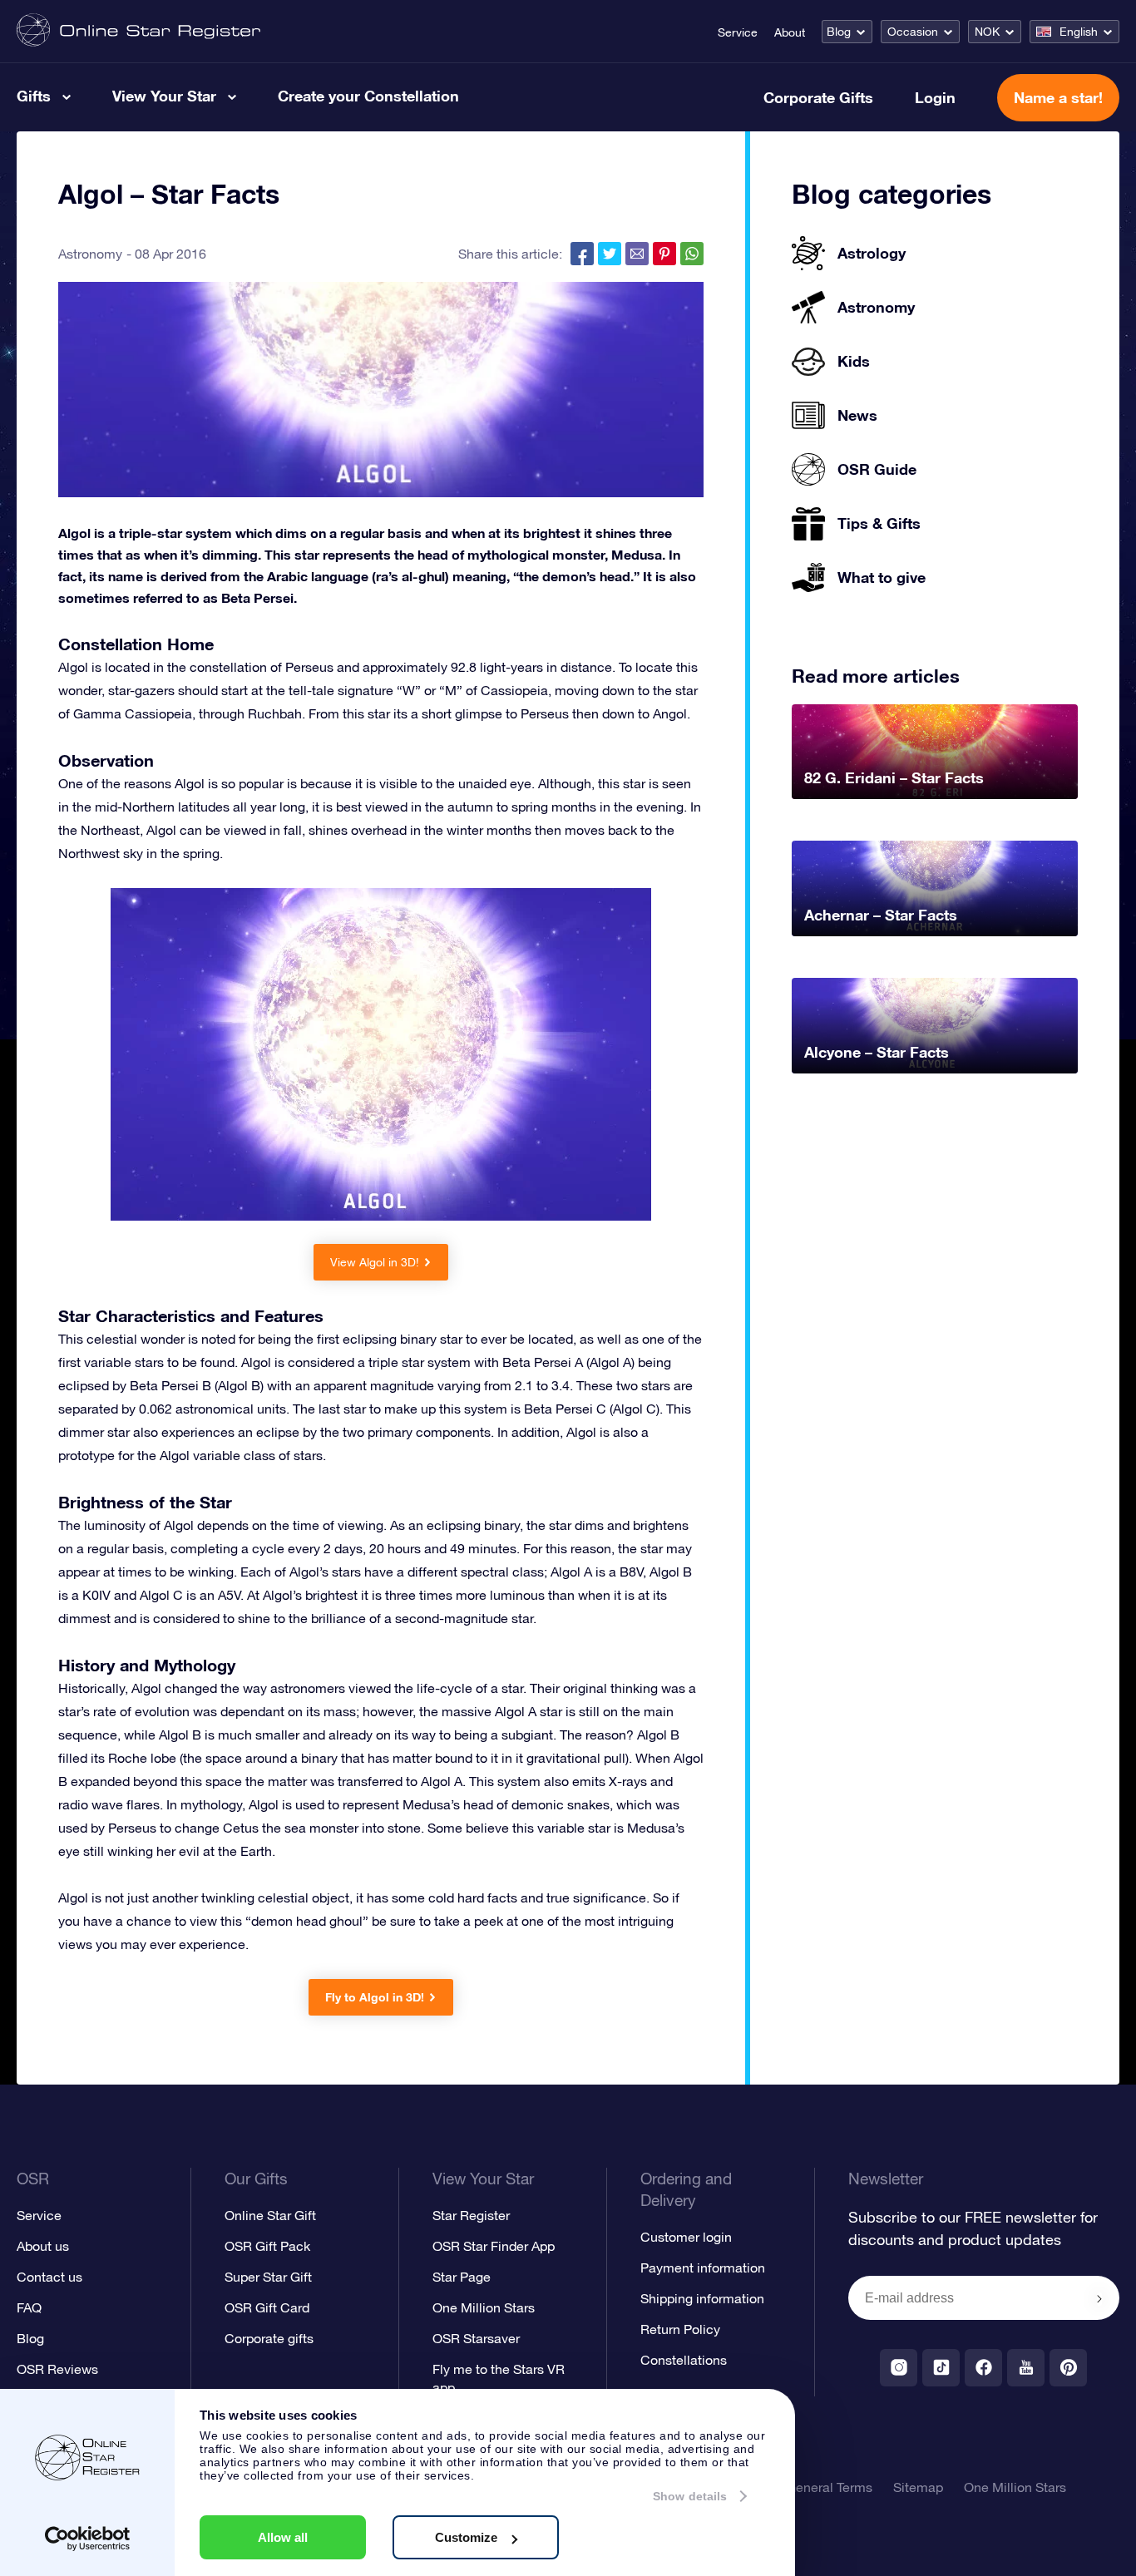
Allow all (283, 2537)
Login (935, 97)
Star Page (462, 2277)
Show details (690, 2496)
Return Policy (680, 2329)
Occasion (913, 32)
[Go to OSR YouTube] (1026, 2368)
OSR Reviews (57, 2369)
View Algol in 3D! (375, 1262)
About (790, 32)
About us (43, 2246)
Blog (839, 32)
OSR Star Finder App (494, 2246)
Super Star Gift (268, 2277)
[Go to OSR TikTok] (941, 2368)
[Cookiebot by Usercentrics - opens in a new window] (88, 2539)
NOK (987, 32)
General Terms (829, 2487)
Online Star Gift (270, 2215)
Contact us (49, 2277)
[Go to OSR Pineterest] (1068, 2368)
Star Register (471, 2215)
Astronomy (90, 254)
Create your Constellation (368, 96)
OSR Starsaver (476, 2338)
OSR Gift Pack (267, 2246)
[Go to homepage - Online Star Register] (138, 31)
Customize (466, 2537)
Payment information (703, 2268)
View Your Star (164, 96)
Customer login (686, 2237)
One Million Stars (484, 2307)
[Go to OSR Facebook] (983, 2368)
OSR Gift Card (267, 2307)
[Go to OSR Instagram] (899, 2368)
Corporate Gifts (818, 97)
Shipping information (702, 2298)
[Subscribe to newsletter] (1099, 2299)
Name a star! (1058, 97)
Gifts (34, 96)
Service (738, 32)
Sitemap (918, 2487)
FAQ (29, 2307)
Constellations (684, 2360)
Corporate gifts (269, 2338)
